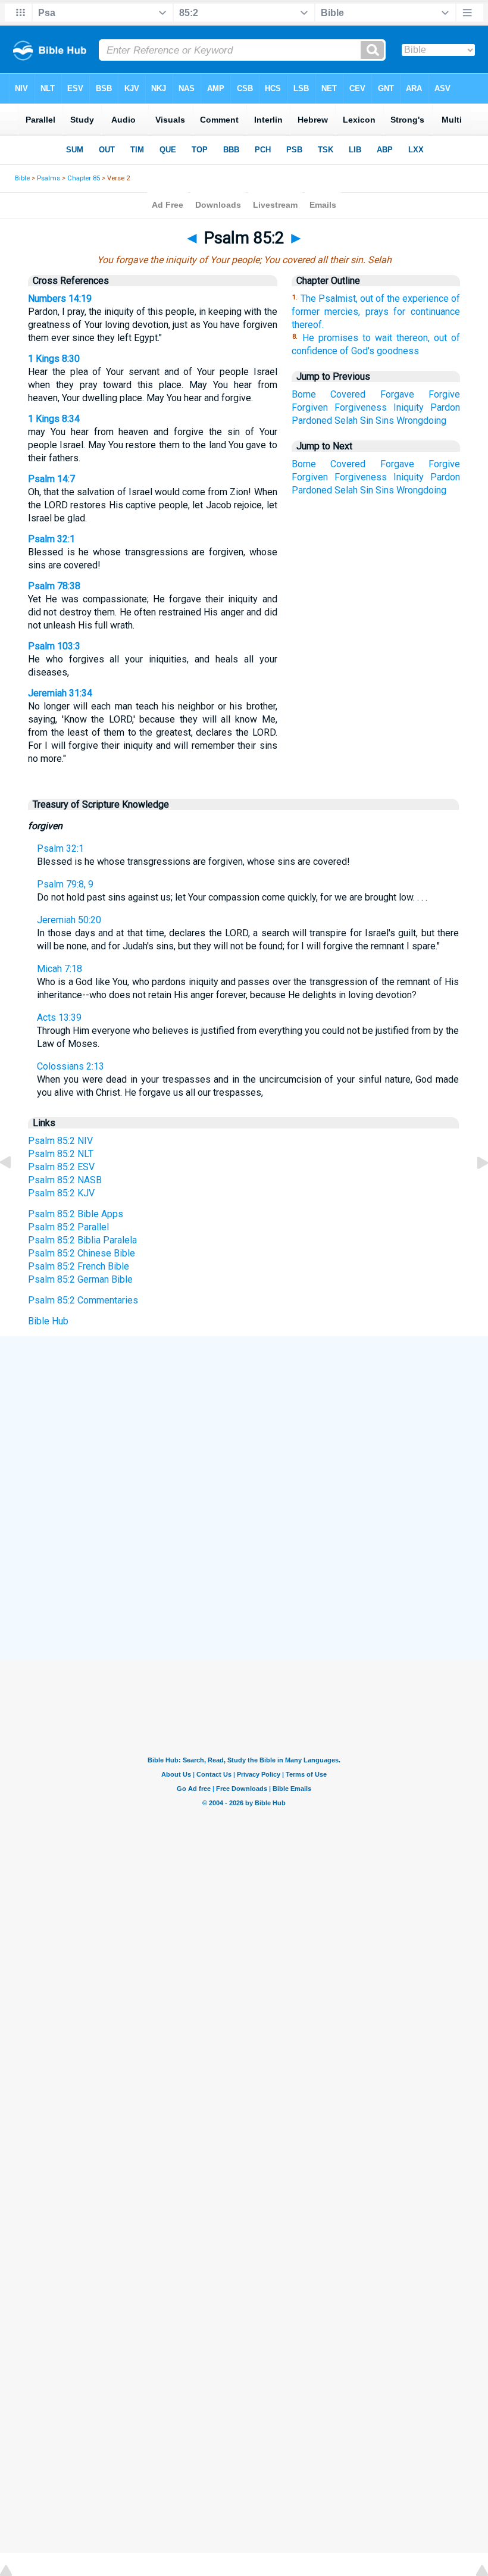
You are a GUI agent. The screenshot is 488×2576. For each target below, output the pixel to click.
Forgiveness (361, 407)
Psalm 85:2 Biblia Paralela (82, 1240)
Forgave (397, 394)
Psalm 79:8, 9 (65, 884)
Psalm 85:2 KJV (61, 1193)
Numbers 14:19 (60, 298)
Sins (385, 421)
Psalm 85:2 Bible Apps (76, 1214)
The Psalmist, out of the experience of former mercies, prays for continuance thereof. (376, 312)
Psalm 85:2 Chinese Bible (82, 1253)
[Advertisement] (244, 1424)
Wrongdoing (421, 421)
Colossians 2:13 (71, 1066)
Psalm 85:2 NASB (65, 1180)
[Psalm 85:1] (15, 1189)
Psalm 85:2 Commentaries (83, 1300)
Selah (346, 421)
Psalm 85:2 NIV (60, 1141)
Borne (304, 394)
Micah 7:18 (60, 969)
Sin (367, 421)
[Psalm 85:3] (473, 1189)
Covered (348, 394)
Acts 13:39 (59, 1017)
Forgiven (310, 407)
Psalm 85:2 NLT (61, 1154)
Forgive (444, 394)
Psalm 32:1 (51, 539)
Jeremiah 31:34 (60, 693)
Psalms (49, 178)
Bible (22, 178)
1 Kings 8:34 (54, 419)
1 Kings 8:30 (54, 359)
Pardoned (312, 421)
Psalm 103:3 (54, 646)
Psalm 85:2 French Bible (79, 1266)
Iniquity (409, 407)
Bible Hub (48, 1321)
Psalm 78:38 (54, 586)
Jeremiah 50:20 (69, 920)
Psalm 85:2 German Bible (80, 1279)
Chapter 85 (84, 178)
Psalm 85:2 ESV (61, 1167)
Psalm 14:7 (51, 479)
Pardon (445, 407)
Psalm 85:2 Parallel (68, 1227)
